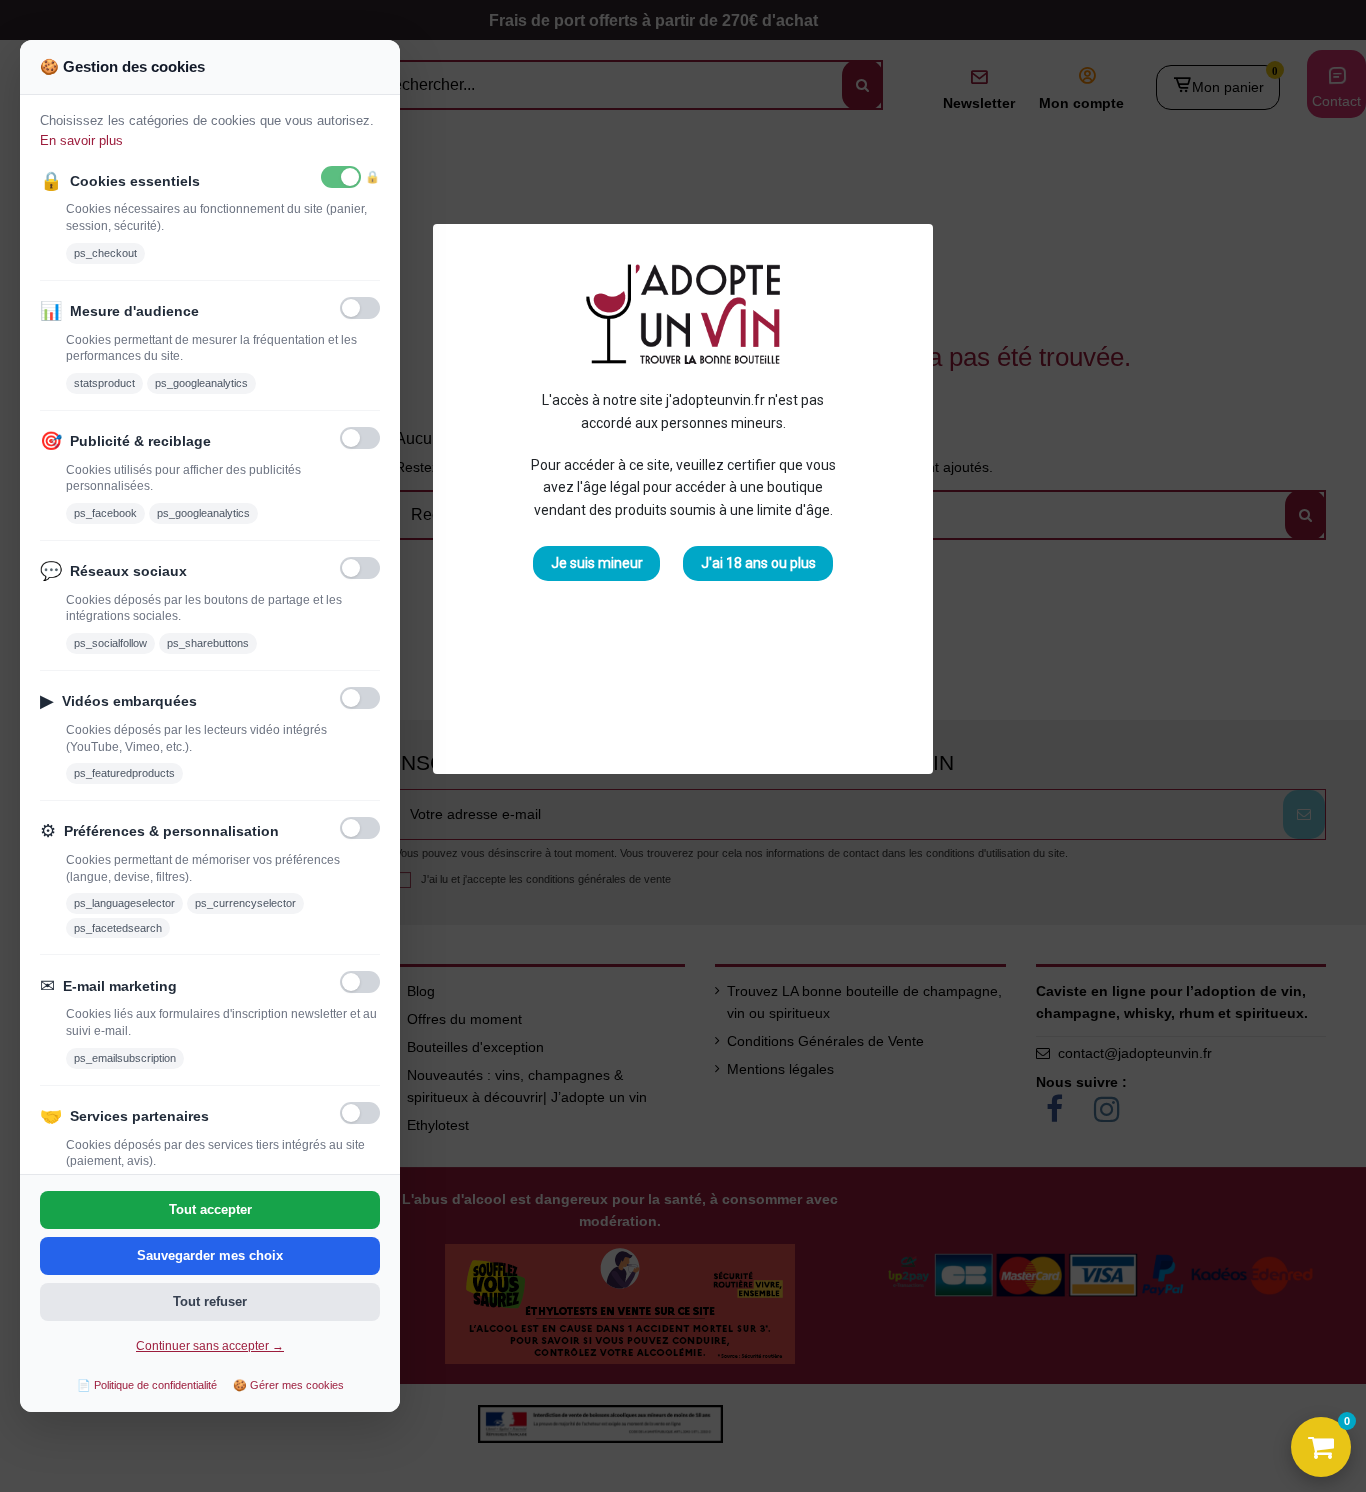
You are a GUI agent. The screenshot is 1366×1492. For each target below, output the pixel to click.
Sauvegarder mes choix (210, 1255)
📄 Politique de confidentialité (147, 1385)
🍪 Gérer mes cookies (288, 1385)
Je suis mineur (597, 563)
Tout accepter (210, 1209)
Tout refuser (210, 1301)
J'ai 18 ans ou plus (758, 563)
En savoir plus (81, 140)
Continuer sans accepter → (210, 1346)
